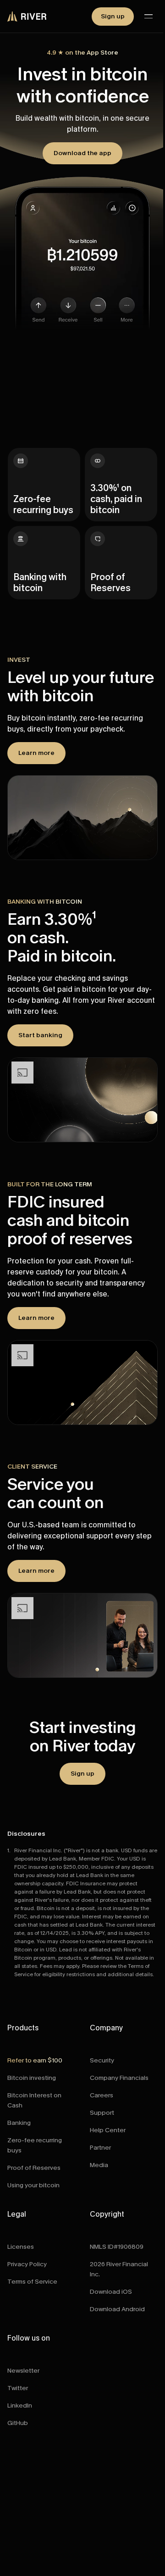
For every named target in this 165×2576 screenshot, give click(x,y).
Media (99, 2165)
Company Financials (119, 2078)
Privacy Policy (27, 2264)
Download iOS (111, 2292)
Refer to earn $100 (35, 2060)
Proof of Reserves (34, 2168)
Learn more (36, 753)
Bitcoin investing (32, 2078)
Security (102, 2060)
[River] (27, 17)
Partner (100, 2148)
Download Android (117, 2309)
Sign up (113, 16)
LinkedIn (20, 2406)
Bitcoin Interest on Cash (34, 2100)
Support (102, 2113)
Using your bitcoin (33, 2185)
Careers (102, 2095)
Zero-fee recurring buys (35, 2145)
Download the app (82, 153)
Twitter (18, 2388)
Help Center (108, 2130)
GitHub (18, 2423)
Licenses (21, 2247)
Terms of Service (32, 2282)
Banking (19, 2123)
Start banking (40, 1035)
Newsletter (23, 2371)
